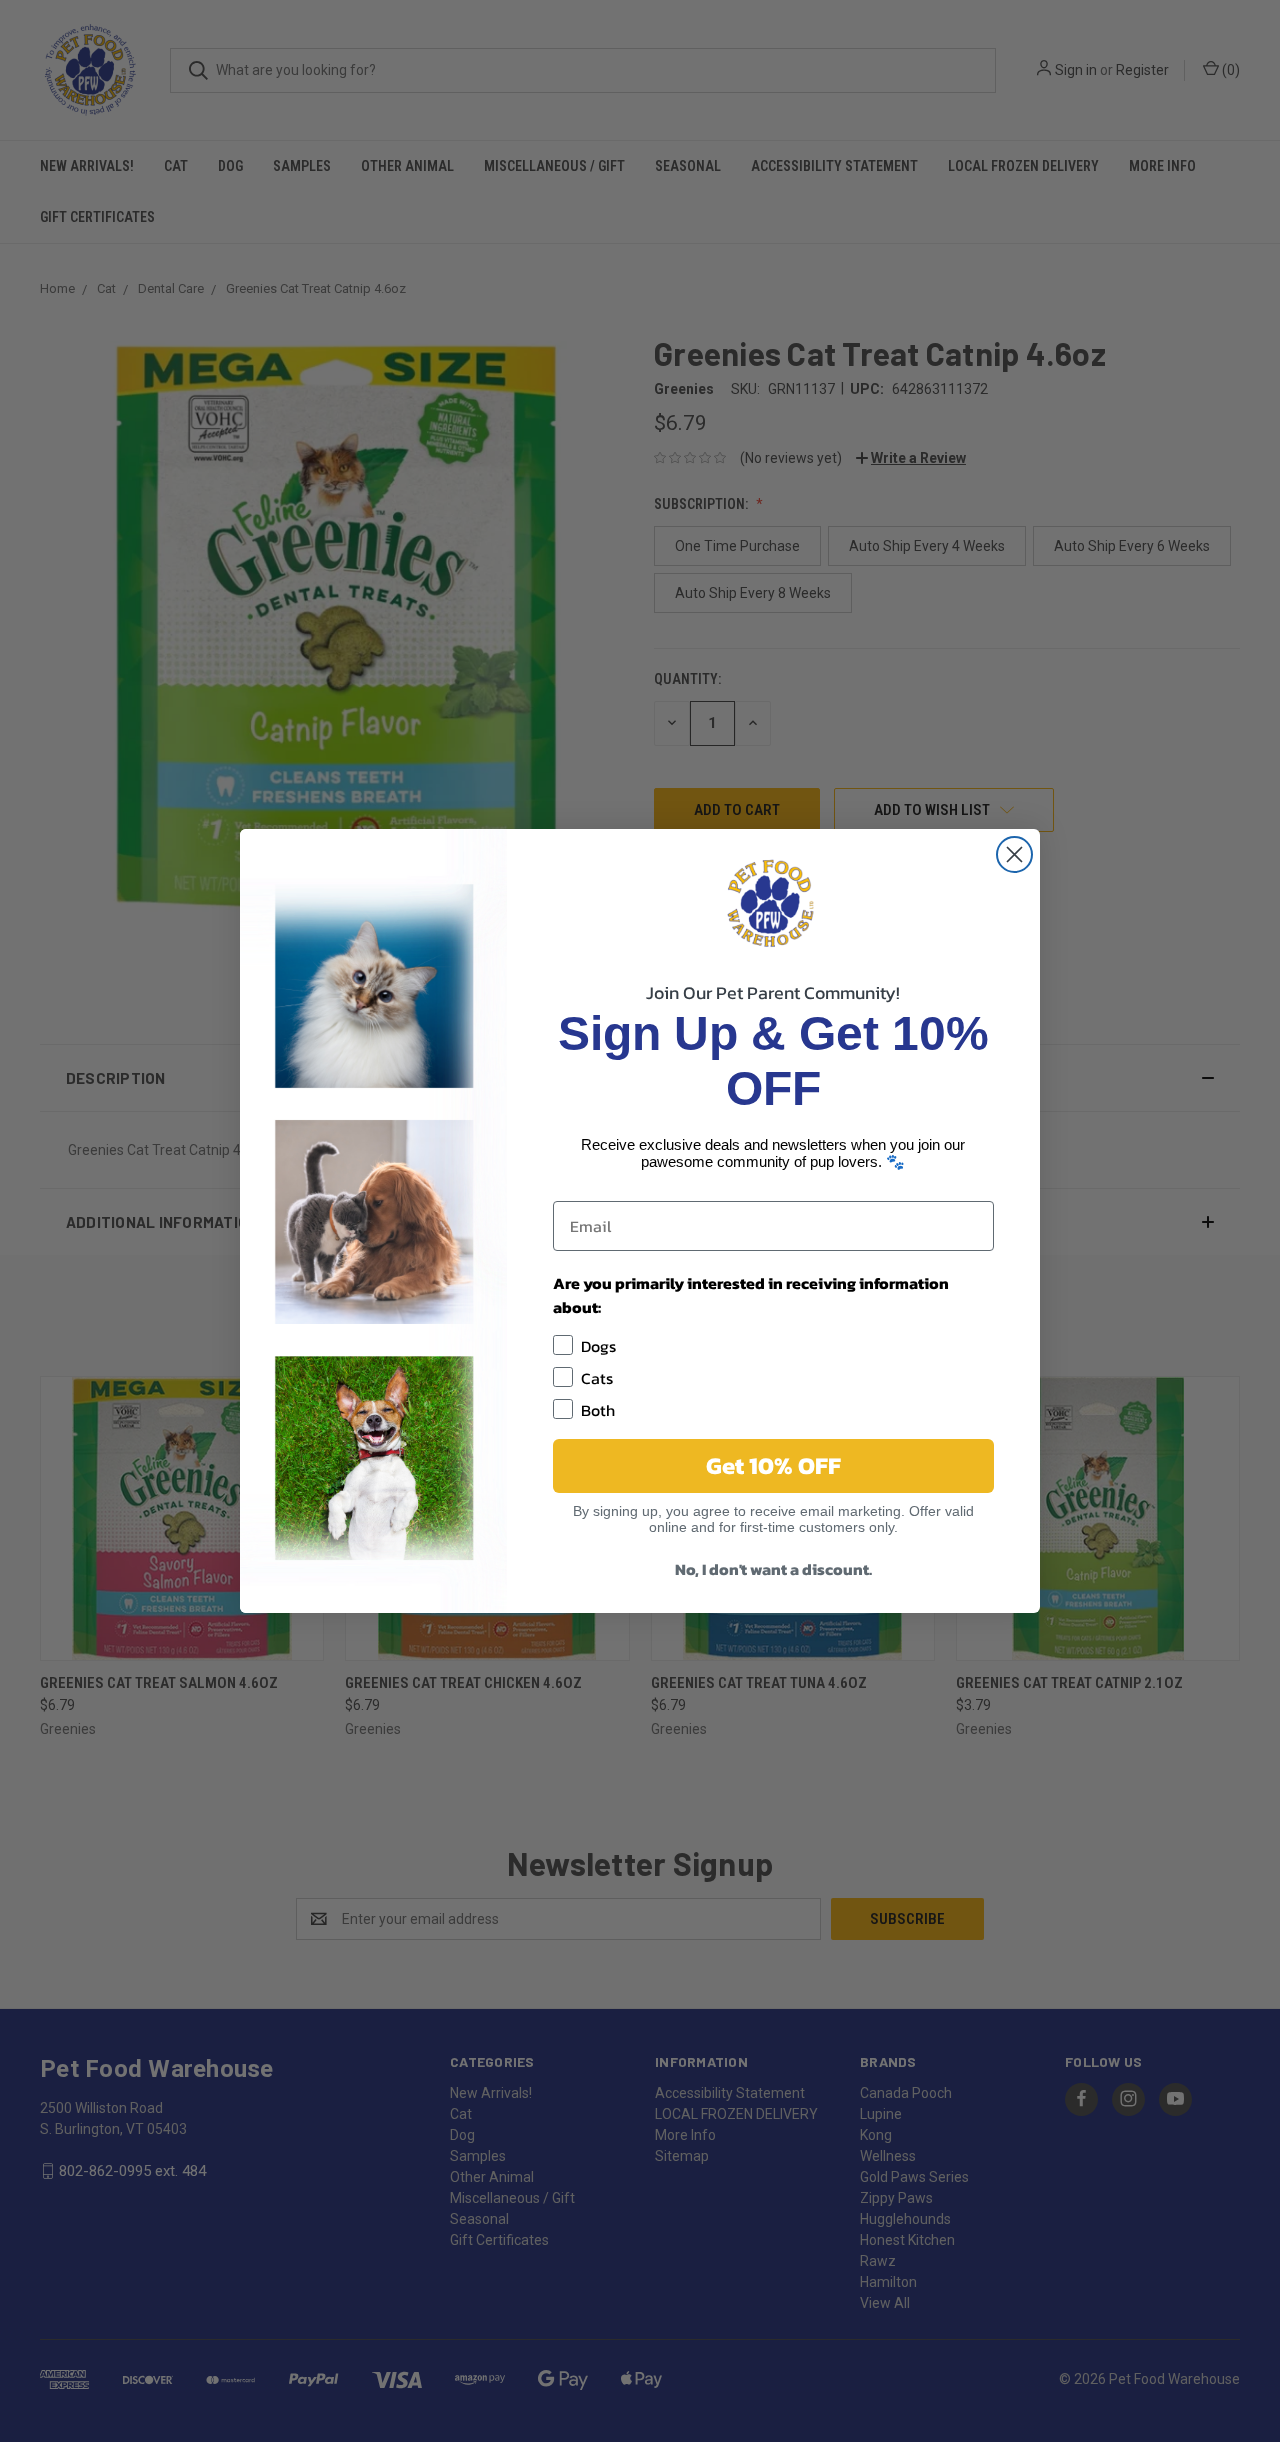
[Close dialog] (1014, 854)
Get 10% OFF (773, 1465)
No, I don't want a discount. (773, 1569)
